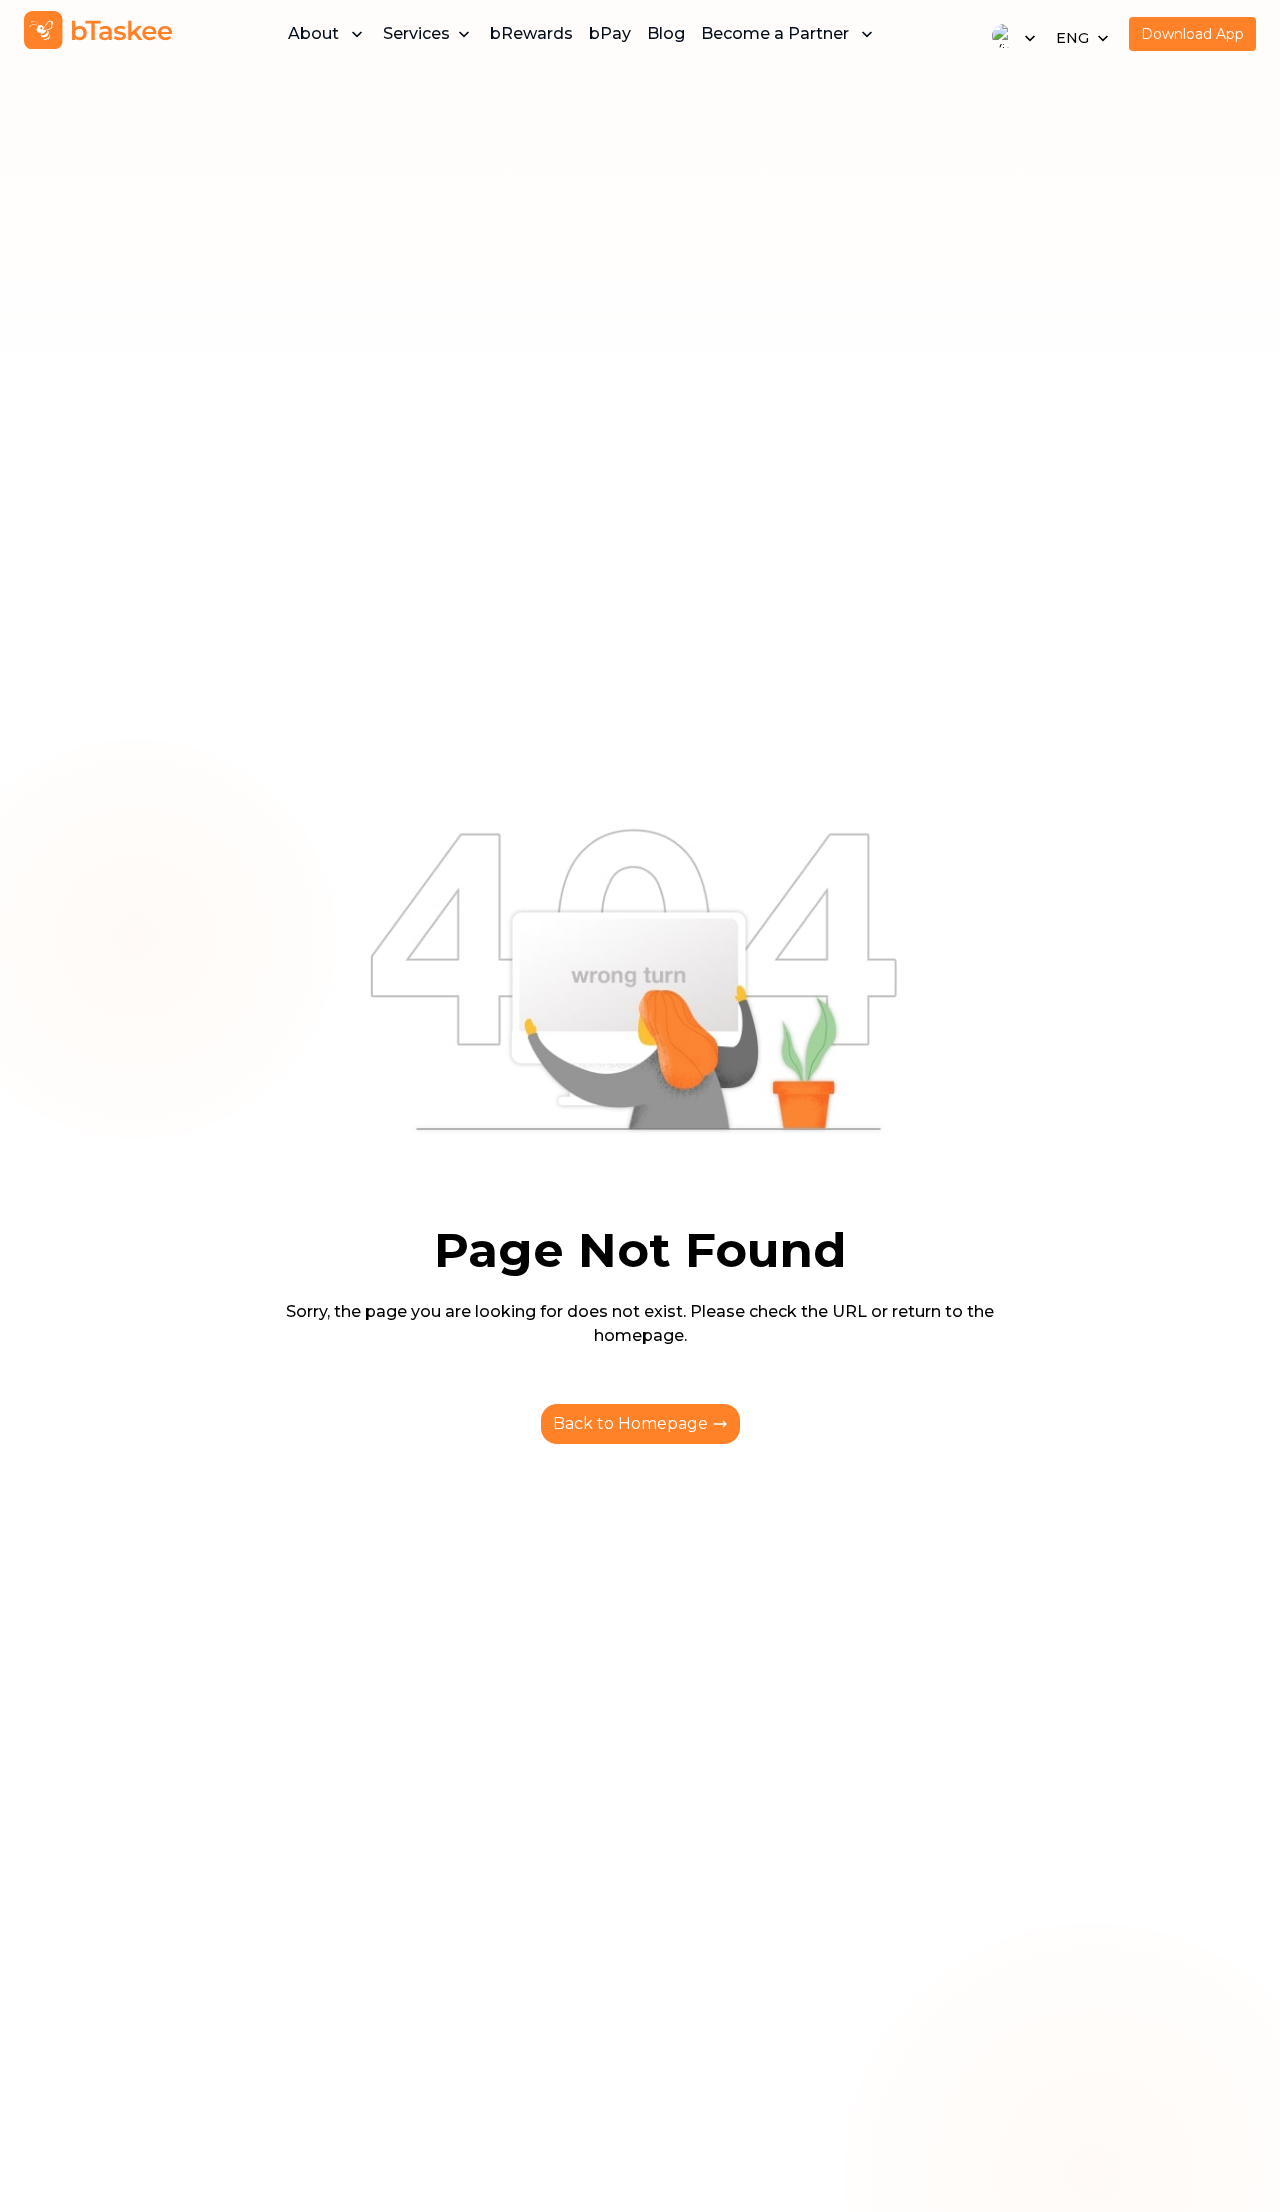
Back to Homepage (630, 1423)
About (313, 33)
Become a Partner (775, 33)
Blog (666, 33)
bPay (610, 33)
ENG (1072, 38)
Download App (1192, 34)
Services (416, 33)
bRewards (531, 33)
